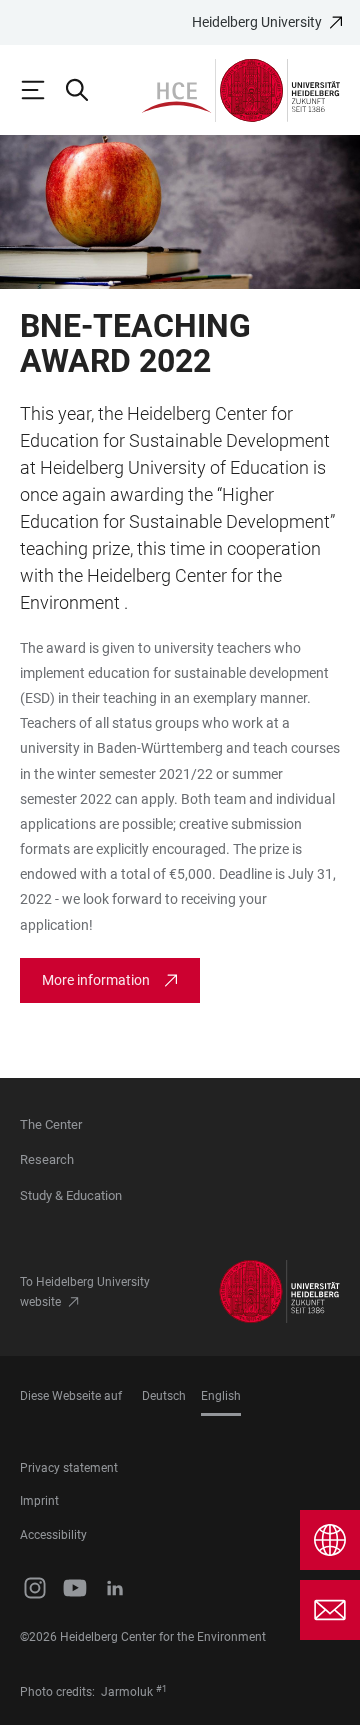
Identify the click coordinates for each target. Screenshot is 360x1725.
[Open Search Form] (86, 90)
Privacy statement (69, 1468)
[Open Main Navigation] (42, 90)
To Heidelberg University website (85, 1292)
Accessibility (53, 1535)
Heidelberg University (257, 22)
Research (47, 1159)
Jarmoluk (127, 1692)
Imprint (39, 1501)
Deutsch (164, 1396)
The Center (51, 1124)
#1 (161, 1689)
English (221, 1396)
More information (96, 980)
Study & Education (71, 1195)
